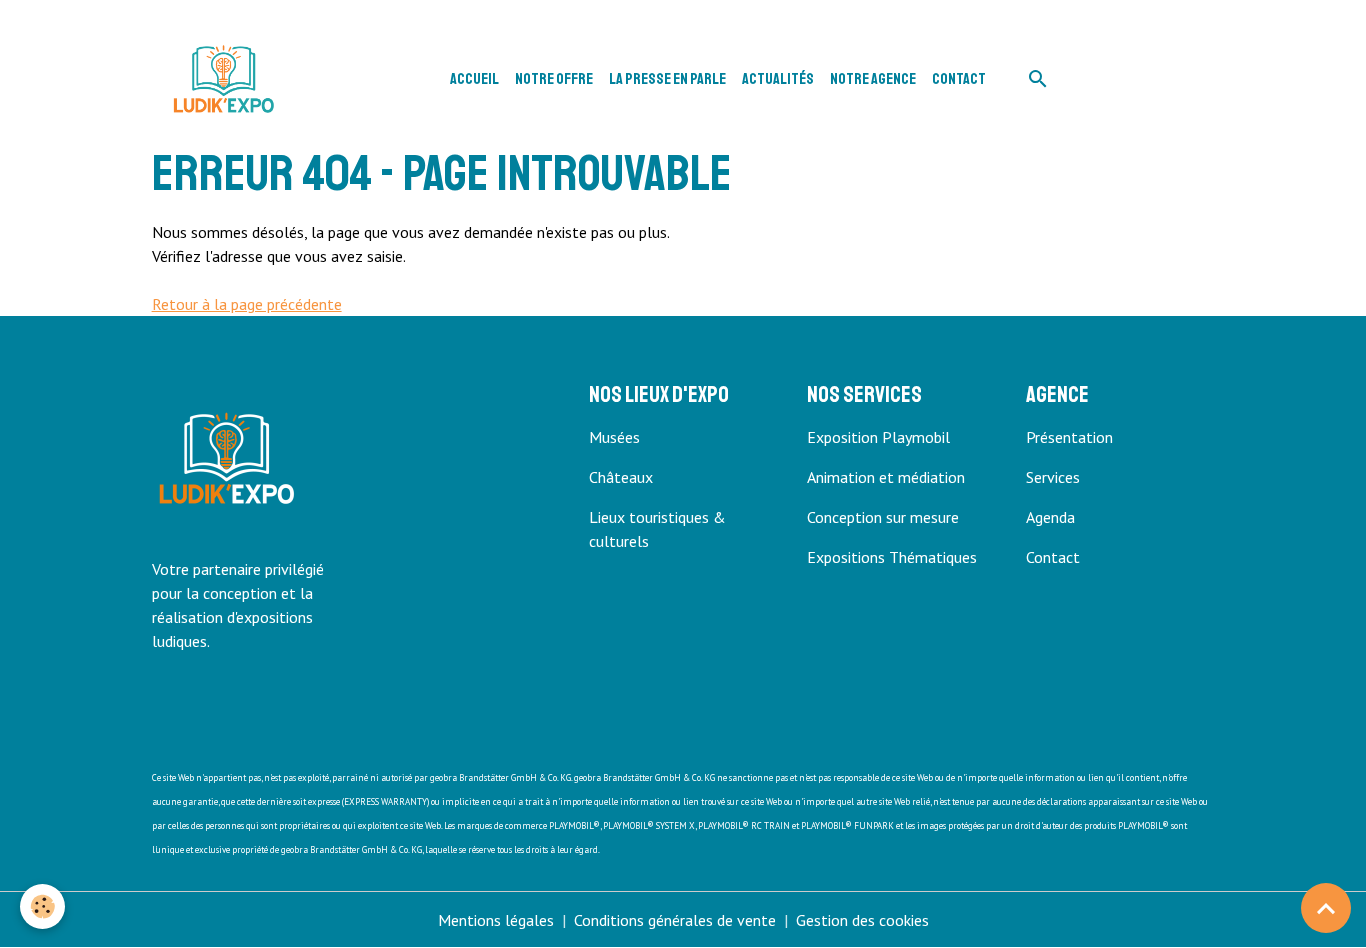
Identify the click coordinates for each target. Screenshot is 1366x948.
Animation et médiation (886, 477)
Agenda (1050, 517)
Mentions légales (496, 920)
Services (1053, 477)
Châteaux (621, 477)
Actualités (778, 79)
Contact (959, 79)
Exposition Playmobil (878, 437)
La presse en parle (667, 79)
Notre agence (873, 79)
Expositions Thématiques (892, 557)
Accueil (474, 79)
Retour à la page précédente (247, 304)
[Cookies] (42, 906)
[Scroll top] (1326, 908)
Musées (614, 437)
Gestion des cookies (862, 920)
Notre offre (554, 79)
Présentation (1069, 437)
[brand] (227, 79)
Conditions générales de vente (675, 920)
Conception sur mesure (883, 517)
